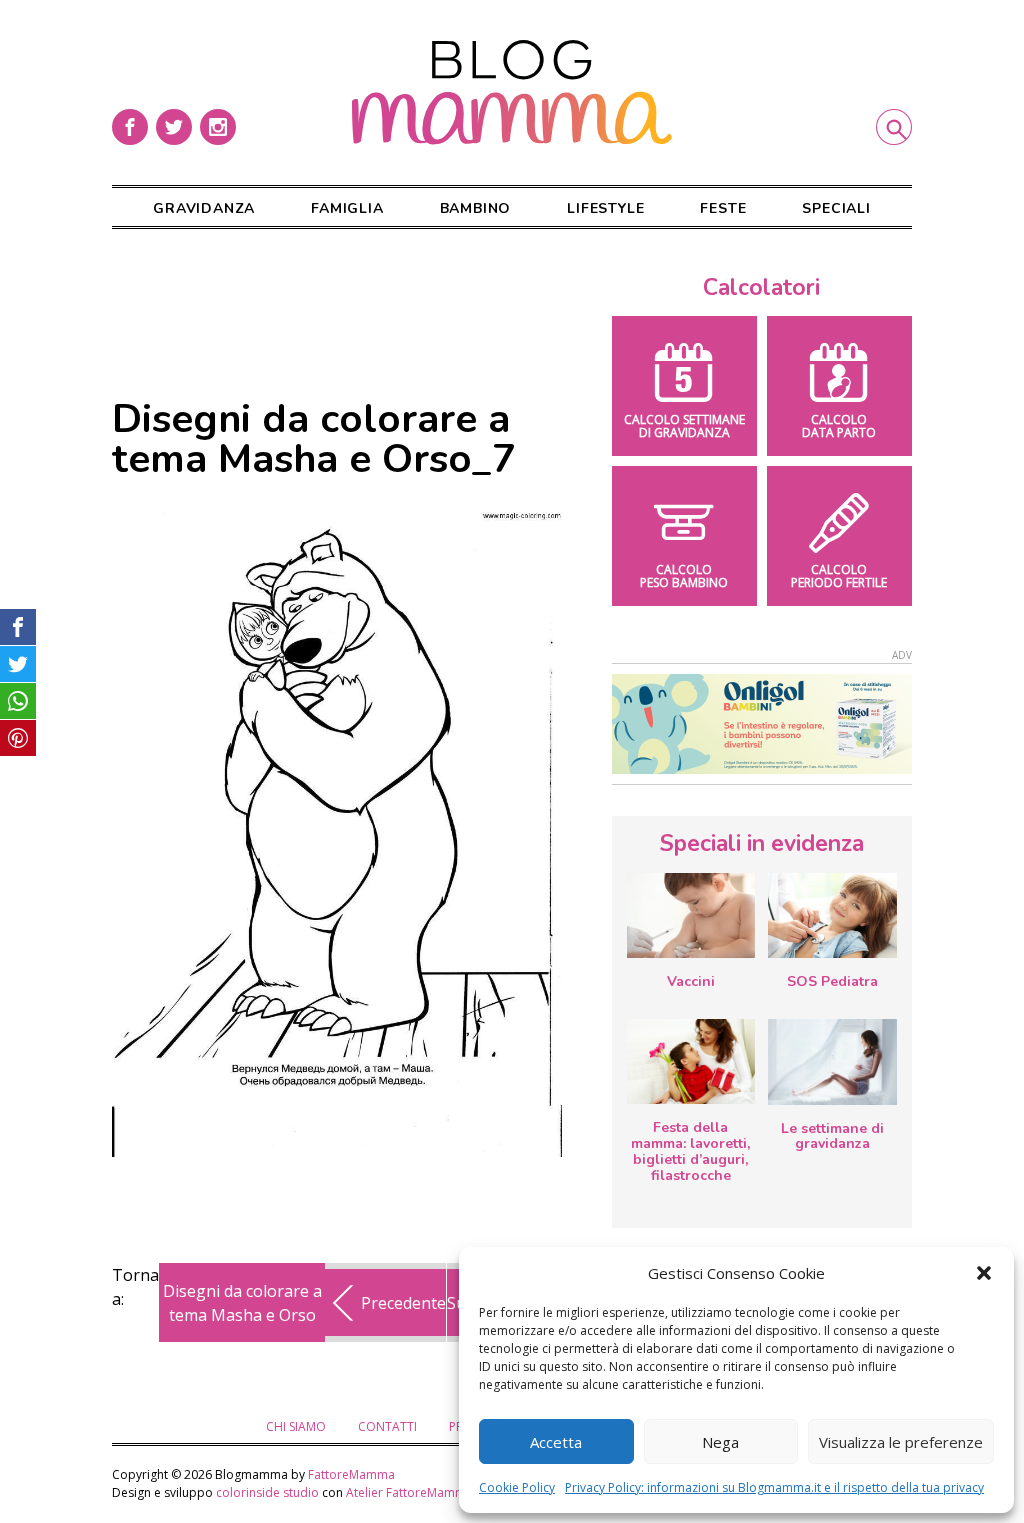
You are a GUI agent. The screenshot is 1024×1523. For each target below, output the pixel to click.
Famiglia (347, 208)
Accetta (556, 1442)
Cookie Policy (517, 1487)
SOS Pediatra (832, 981)
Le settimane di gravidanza (832, 1136)
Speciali (836, 208)
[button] (984, 1273)
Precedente (403, 1303)
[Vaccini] (691, 915)
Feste (723, 208)
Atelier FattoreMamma (409, 1492)
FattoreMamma (351, 1474)
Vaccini (691, 981)
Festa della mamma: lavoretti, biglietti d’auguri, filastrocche (690, 1151)
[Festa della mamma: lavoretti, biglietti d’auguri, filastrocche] (691, 1061)
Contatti (387, 1426)
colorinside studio (267, 1492)
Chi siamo (296, 1426)
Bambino (476, 208)
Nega (720, 1442)
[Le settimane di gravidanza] (832, 1062)
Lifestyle (605, 208)
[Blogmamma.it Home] (512, 92)
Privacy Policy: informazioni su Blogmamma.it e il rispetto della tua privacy (774, 1487)
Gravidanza (204, 208)
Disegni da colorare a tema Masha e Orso (242, 1303)
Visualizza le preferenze (901, 1442)
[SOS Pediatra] (832, 915)
